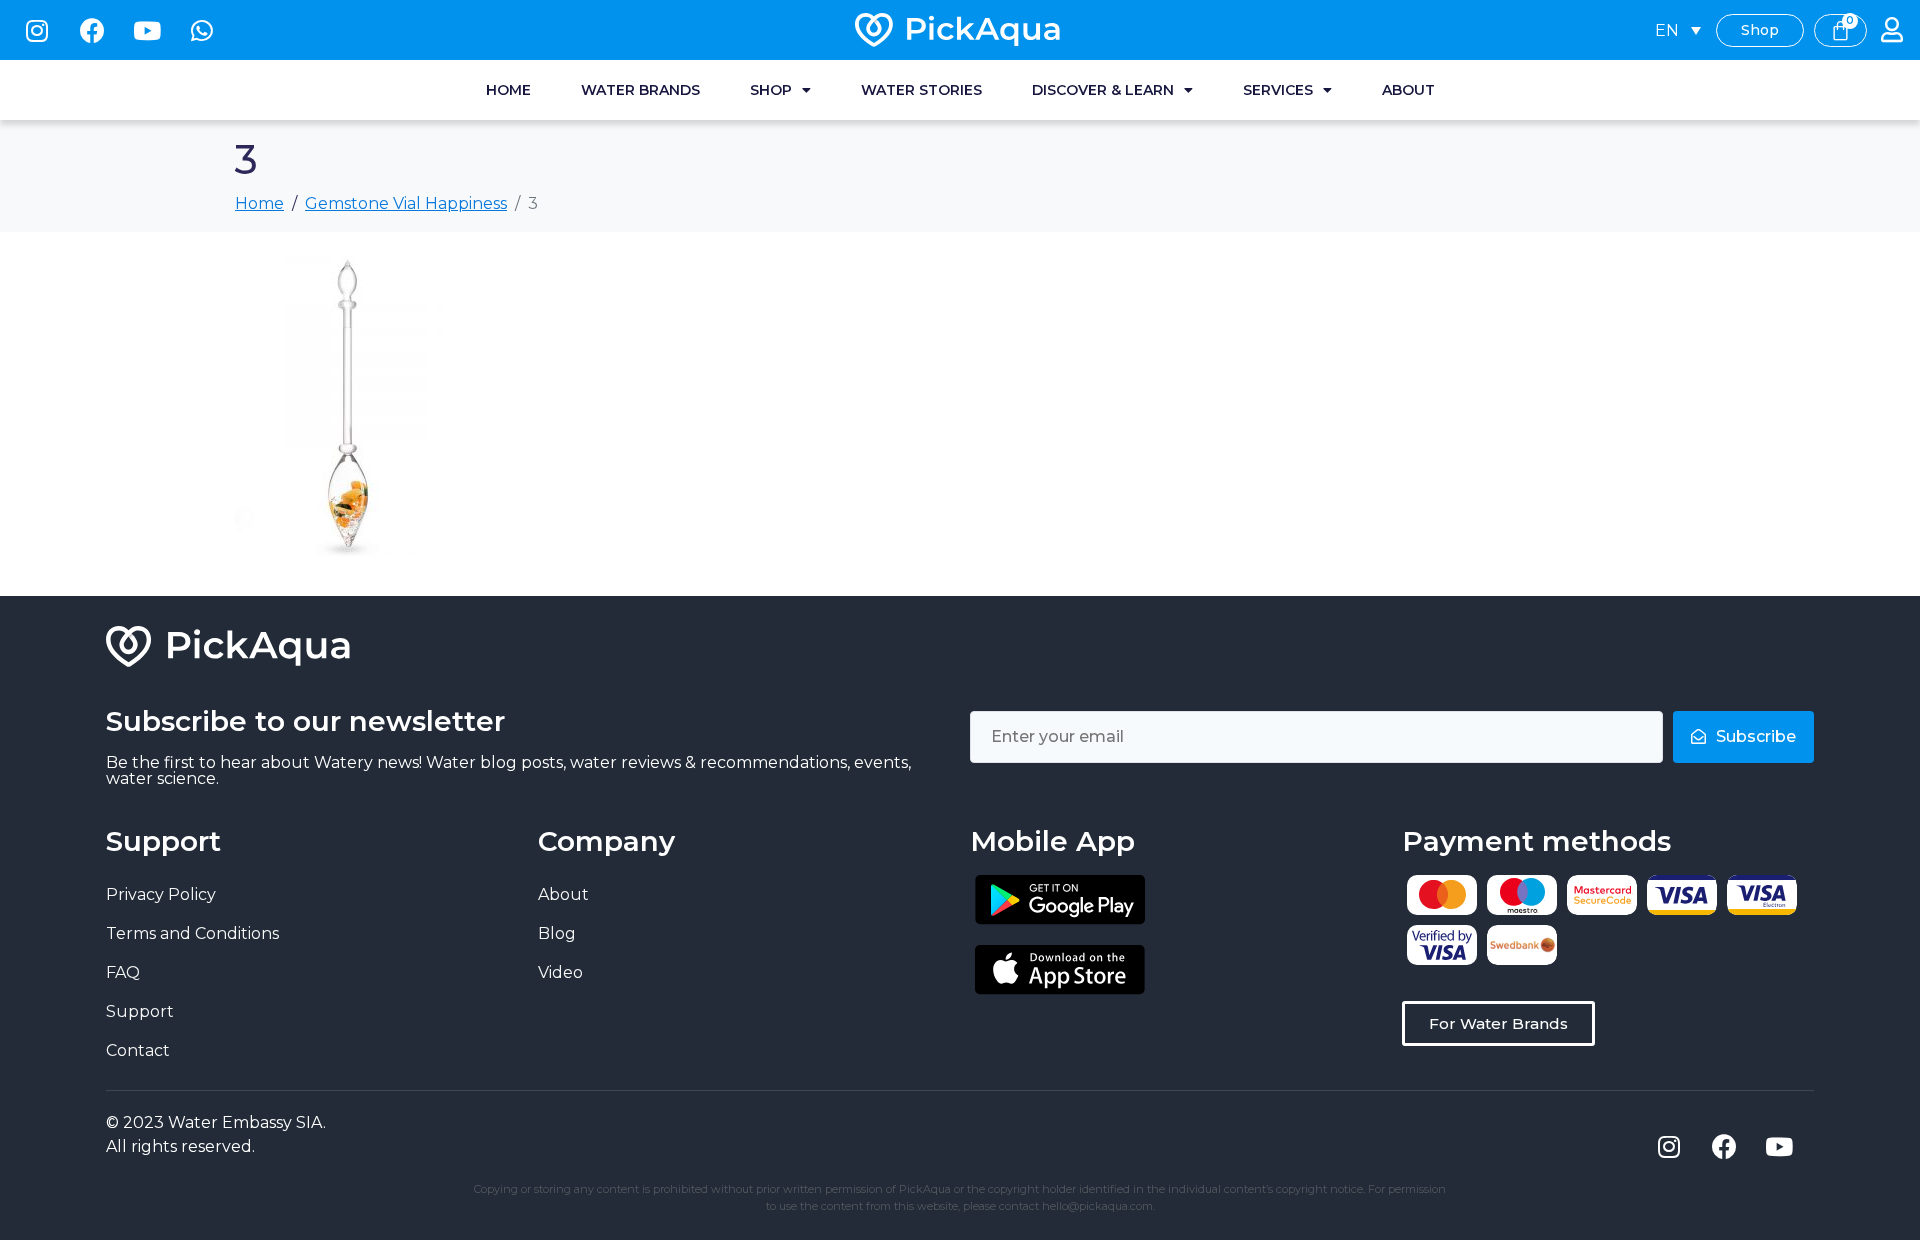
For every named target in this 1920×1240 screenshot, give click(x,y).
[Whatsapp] (202, 30)
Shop (771, 90)
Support (140, 1011)
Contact (138, 1050)
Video (560, 972)
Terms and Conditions (192, 933)
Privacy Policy (161, 894)
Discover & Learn (1103, 90)
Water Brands (640, 90)
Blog (557, 933)
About (1408, 90)
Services (1278, 90)
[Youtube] (147, 30)
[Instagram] (37, 30)
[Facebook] (92, 30)
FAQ (123, 972)
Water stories (921, 90)
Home (508, 90)
